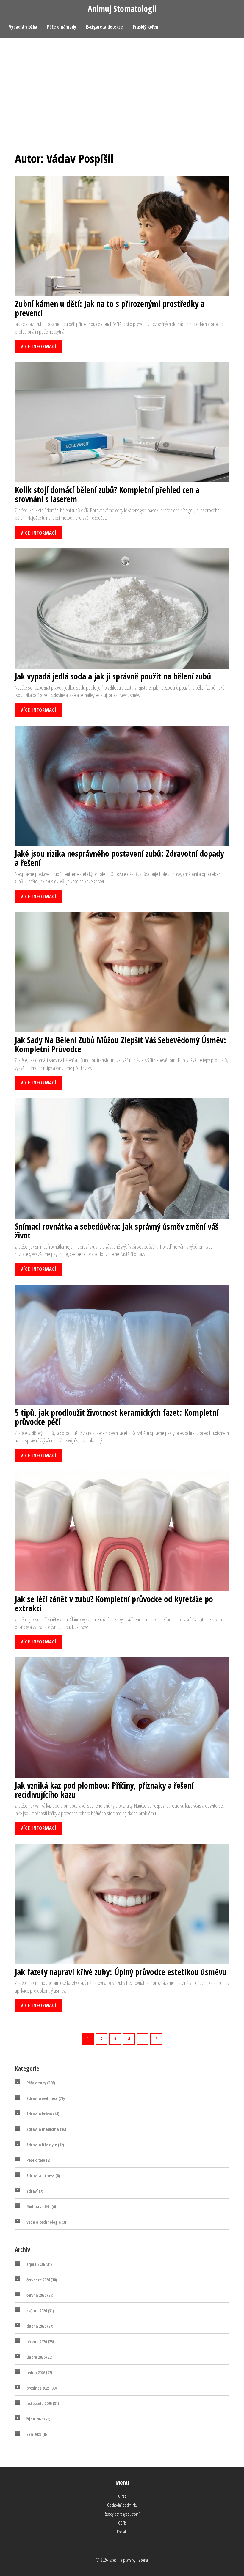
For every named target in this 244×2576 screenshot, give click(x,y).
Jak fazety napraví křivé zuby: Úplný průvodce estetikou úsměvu (121, 1972)
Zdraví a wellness (46, 2098)
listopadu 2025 (43, 2403)
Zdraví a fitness (43, 2176)
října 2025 (38, 2419)
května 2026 (40, 2311)
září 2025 (37, 2434)
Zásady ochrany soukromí (122, 2514)
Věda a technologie (46, 2222)
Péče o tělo (38, 2160)
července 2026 (42, 2280)
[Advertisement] (122, 83)
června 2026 (40, 2295)
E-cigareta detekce (104, 27)
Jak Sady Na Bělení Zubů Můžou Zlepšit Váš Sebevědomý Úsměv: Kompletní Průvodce (121, 1045)
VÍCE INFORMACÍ (39, 346)
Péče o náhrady (62, 27)
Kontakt (122, 2532)
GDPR (122, 2523)
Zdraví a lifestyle (45, 2145)
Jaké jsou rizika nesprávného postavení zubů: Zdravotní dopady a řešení (119, 858)
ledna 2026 (39, 2372)
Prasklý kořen (146, 27)
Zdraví (35, 2191)
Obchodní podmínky (122, 2505)
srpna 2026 (39, 2264)
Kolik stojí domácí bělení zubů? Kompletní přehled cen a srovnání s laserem (107, 495)
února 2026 (39, 2357)
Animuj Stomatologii (122, 9)
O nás (122, 2496)
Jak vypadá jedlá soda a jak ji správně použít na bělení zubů (113, 676)
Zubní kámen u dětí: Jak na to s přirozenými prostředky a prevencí (110, 308)
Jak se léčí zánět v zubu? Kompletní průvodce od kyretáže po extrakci (114, 1604)
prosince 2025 (42, 2388)
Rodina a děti (41, 2207)
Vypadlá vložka (23, 27)
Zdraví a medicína (46, 2129)
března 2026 (40, 2342)
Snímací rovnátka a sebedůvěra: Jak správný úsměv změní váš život (116, 1231)
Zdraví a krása (43, 2114)
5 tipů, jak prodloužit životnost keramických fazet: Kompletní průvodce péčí (117, 1417)
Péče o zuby (41, 2083)
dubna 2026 (40, 2326)
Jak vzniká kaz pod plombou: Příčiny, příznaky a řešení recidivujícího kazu (104, 1790)
